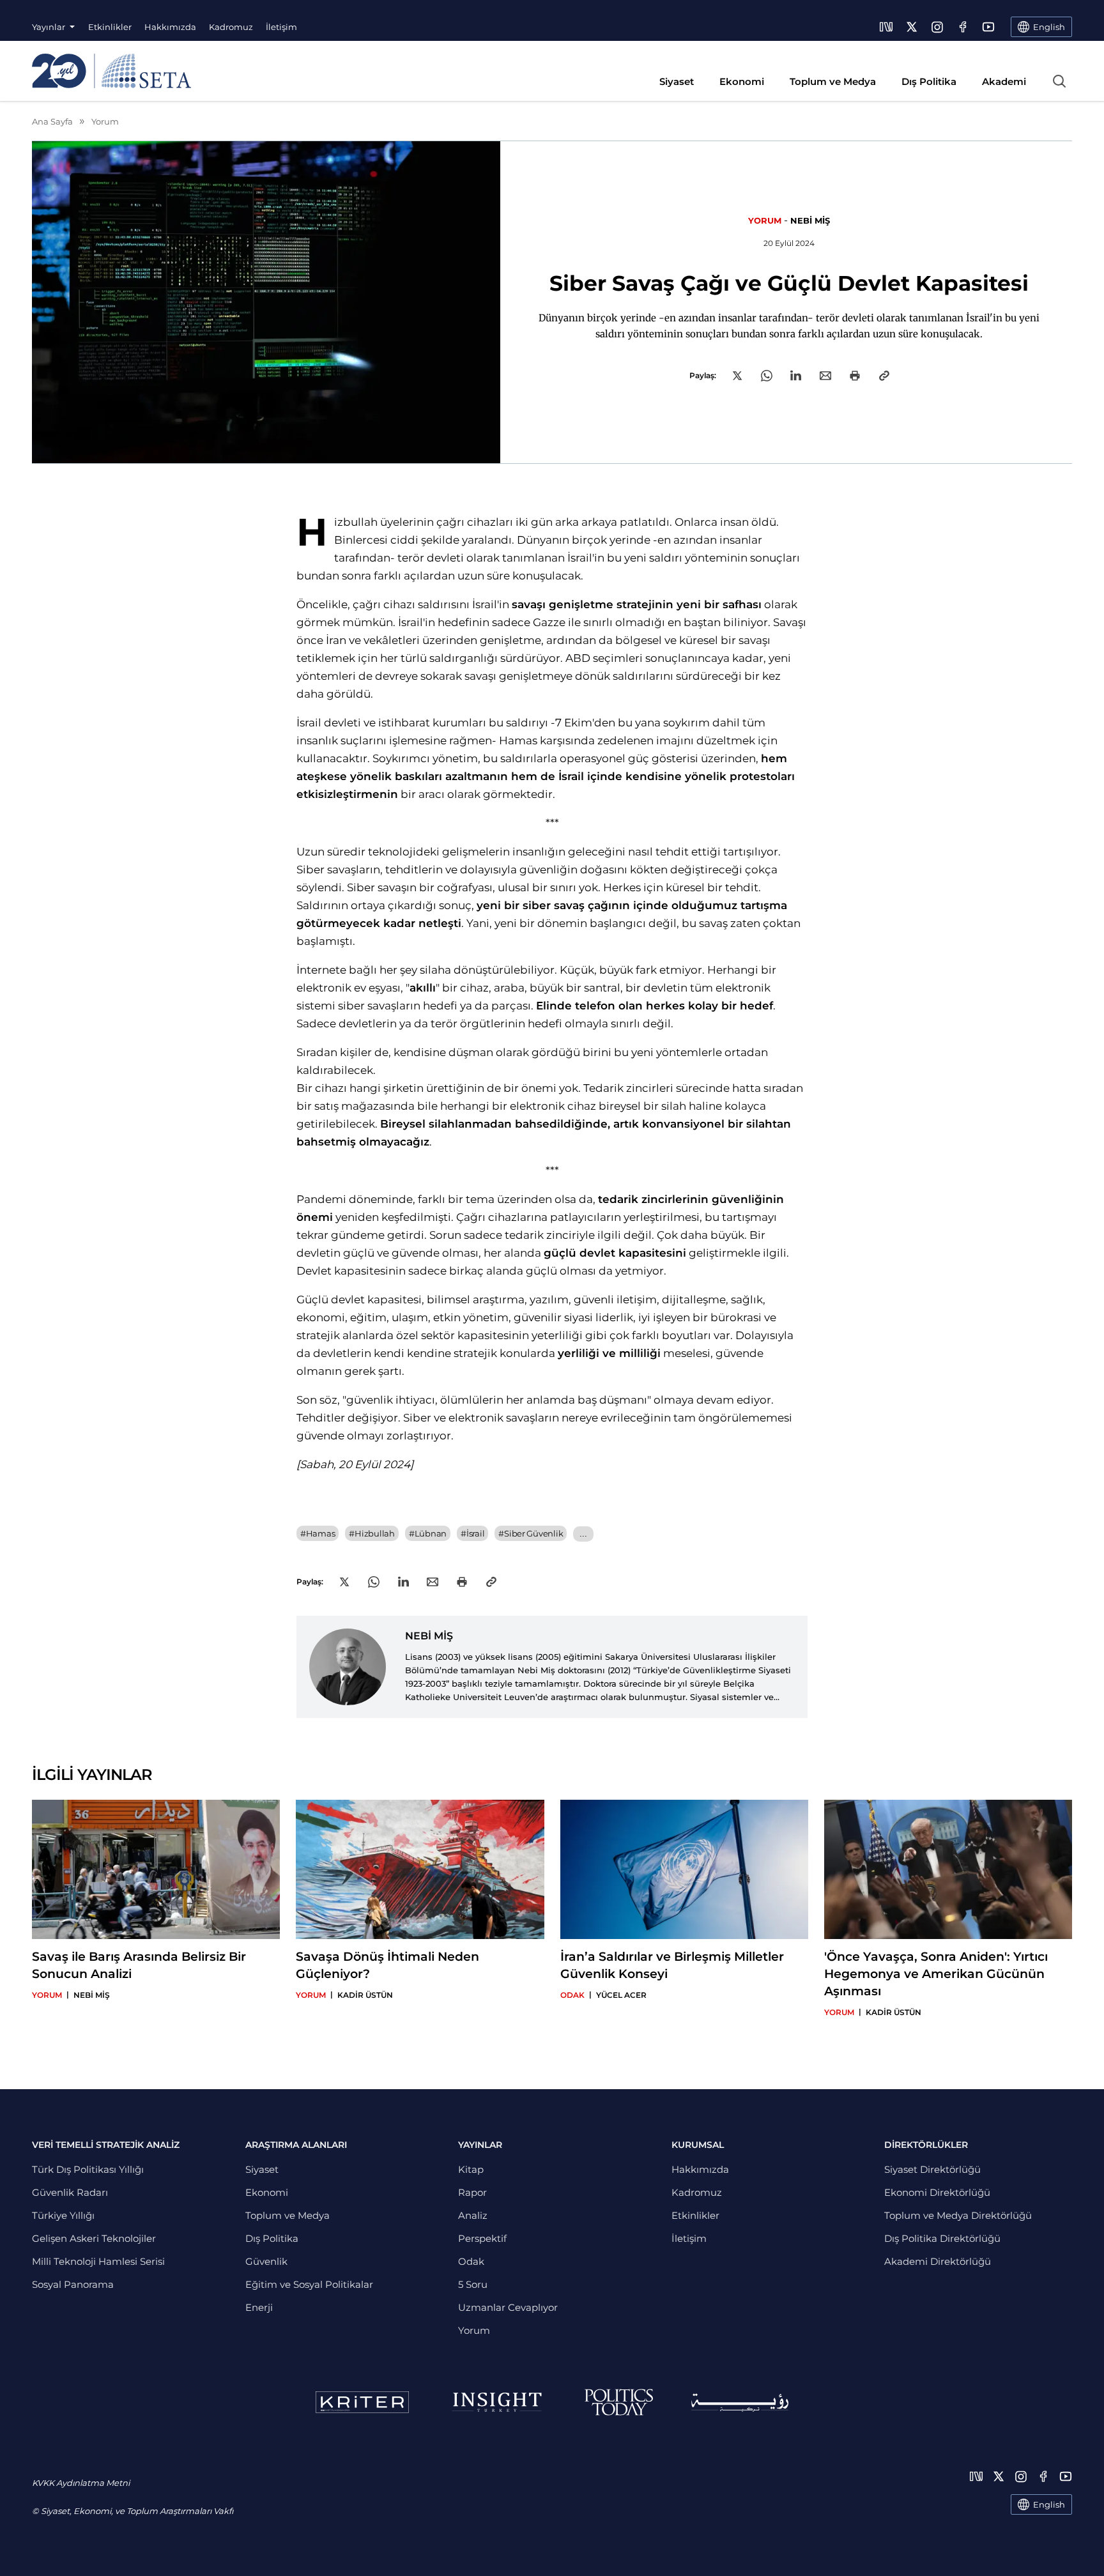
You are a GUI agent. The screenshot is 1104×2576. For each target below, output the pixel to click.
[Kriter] (362, 2402)
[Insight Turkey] (497, 2402)
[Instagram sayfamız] (937, 27)
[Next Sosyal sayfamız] (886, 27)
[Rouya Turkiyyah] (740, 2403)
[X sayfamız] (912, 27)
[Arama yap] (1059, 81)
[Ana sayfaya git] (111, 71)
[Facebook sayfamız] (963, 27)
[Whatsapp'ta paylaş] (767, 376)
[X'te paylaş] (737, 376)
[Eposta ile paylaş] (825, 376)
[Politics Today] (619, 2402)
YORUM (765, 220)
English (1049, 2504)
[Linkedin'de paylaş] (796, 375)
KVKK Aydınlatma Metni (81, 2483)
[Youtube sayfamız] (988, 27)
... (583, 1534)
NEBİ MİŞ (810, 220)
